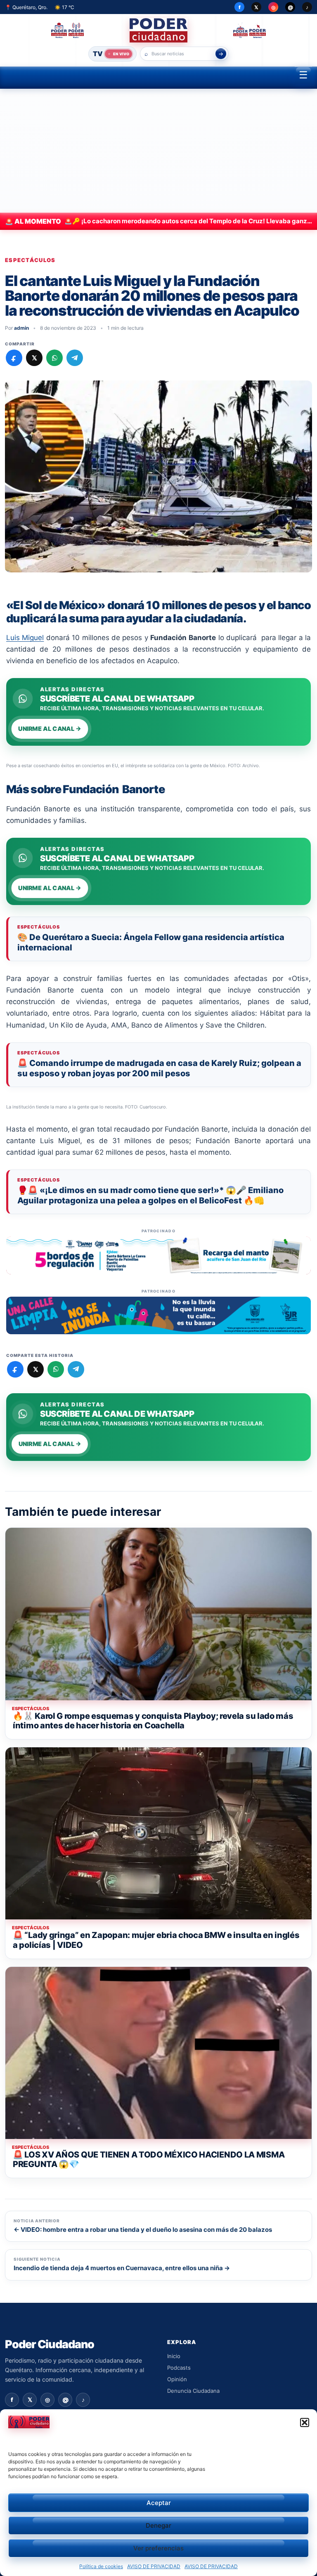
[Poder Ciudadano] (159, 30)
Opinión (177, 2379)
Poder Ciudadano (50, 2344)
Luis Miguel (25, 638)
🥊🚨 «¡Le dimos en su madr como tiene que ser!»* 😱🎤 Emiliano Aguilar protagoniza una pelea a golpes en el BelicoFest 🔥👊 (150, 1195)
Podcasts (179, 2368)
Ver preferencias (158, 2548)
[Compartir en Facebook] (14, 358)
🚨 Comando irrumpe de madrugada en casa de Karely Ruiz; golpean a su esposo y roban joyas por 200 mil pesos (159, 1068)
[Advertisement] (158, 151)
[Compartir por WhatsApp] (54, 358)
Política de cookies (101, 2566)
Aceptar (159, 2503)
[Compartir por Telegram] (75, 358)
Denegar (158, 2525)
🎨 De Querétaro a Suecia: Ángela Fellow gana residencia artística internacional (151, 942)
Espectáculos (30, 260)
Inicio (174, 2356)
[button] (305, 2422)
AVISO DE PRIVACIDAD (154, 2566)
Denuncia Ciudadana (193, 2391)
